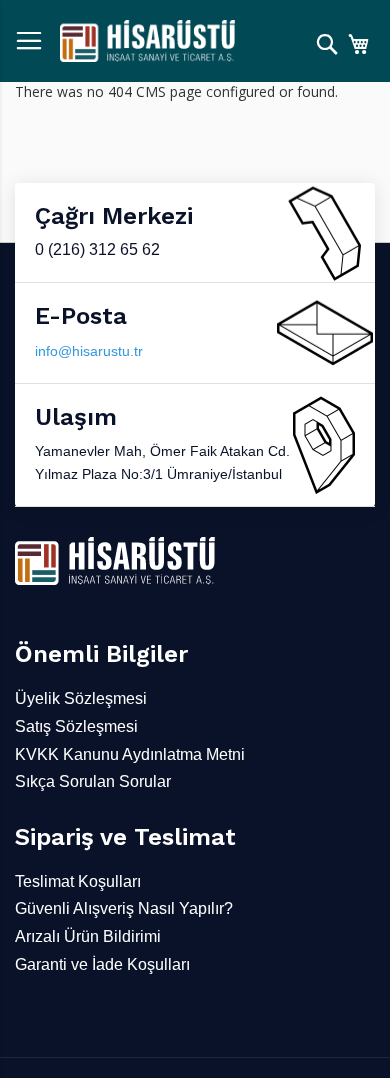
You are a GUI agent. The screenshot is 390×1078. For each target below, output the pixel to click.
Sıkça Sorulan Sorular (93, 781)
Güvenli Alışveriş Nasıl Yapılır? (124, 908)
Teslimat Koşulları (78, 881)
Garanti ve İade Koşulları (102, 964)
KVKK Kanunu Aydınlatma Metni (130, 754)
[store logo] (147, 41)
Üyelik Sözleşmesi (81, 698)
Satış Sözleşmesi (76, 726)
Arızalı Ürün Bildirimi (88, 936)
